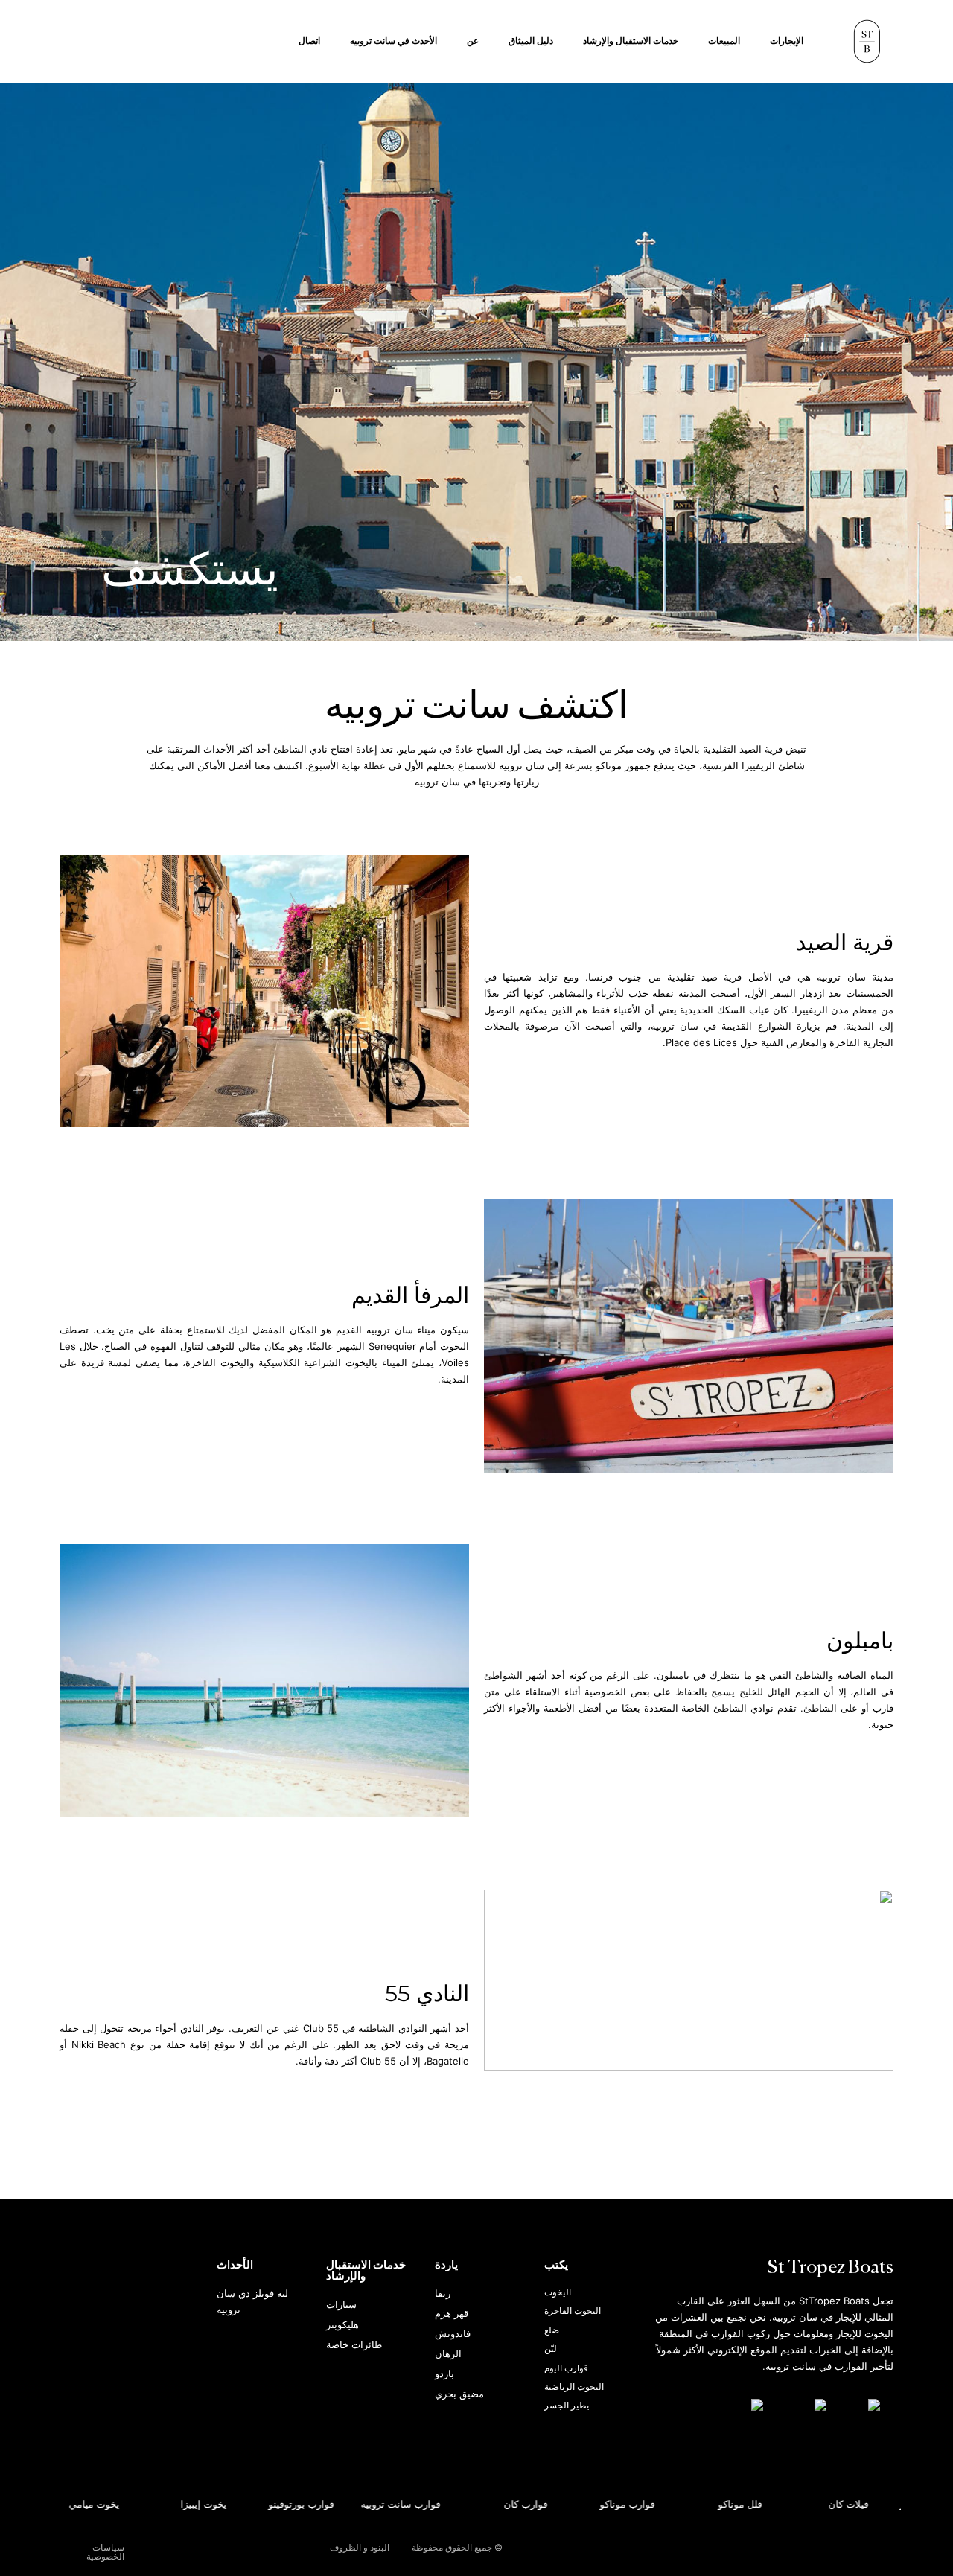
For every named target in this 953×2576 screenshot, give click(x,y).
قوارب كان (544, 2504)
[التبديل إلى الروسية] (741, 2405)
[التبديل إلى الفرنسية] (802, 2405)
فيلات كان (867, 2504)
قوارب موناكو (645, 2504)
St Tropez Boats (831, 2268)
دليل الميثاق (531, 41)
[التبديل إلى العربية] (861, 2405)
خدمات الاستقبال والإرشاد (631, 41)
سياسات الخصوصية (105, 2552)
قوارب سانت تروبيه (419, 2504)
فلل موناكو (758, 2504)
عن (473, 41)
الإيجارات (787, 41)
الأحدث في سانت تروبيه (393, 41)
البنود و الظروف (360, 2547)
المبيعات (724, 41)
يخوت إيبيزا (221, 2504)
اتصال (309, 41)
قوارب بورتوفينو (319, 2504)
